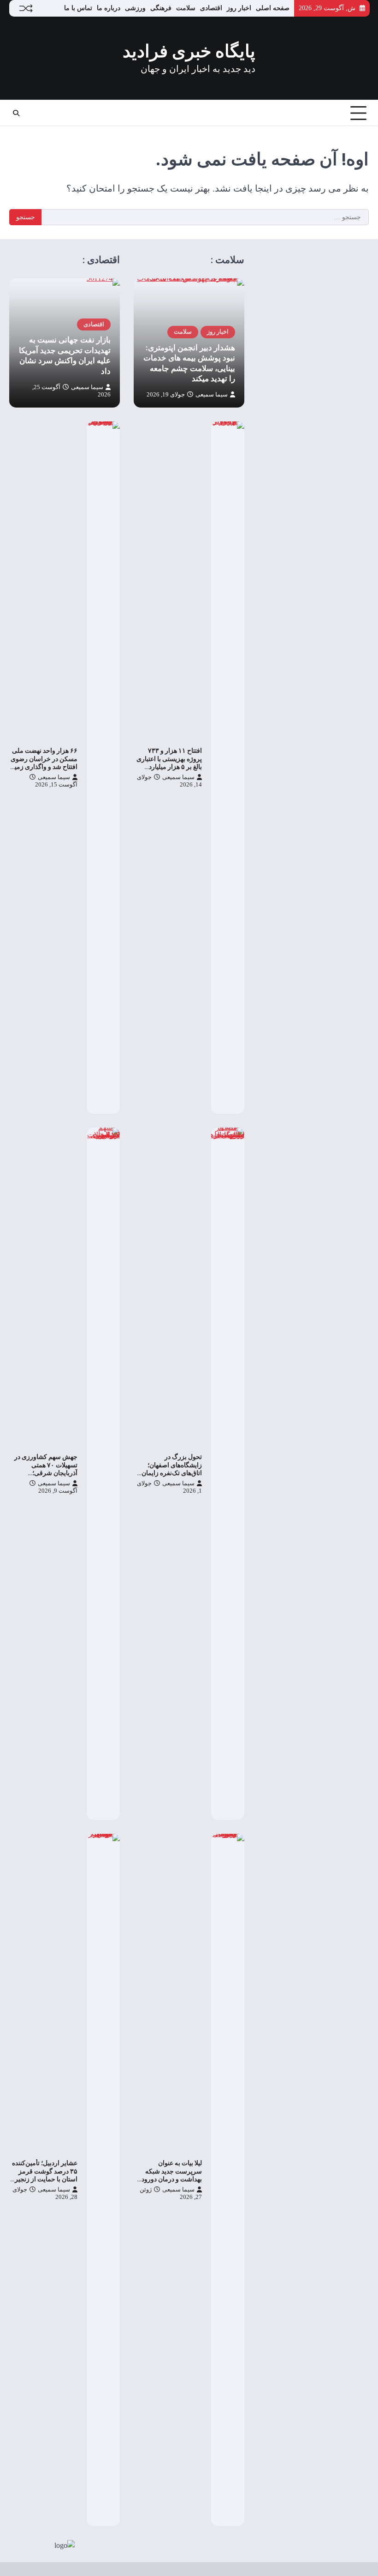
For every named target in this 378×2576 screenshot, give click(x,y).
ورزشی (135, 8)
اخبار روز (239, 8)
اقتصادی (211, 8)
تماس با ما (78, 8)
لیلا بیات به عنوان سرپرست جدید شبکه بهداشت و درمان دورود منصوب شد (172, 2175)
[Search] (16, 113)
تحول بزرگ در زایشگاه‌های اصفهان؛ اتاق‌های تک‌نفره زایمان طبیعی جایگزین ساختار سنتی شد (171, 1473)
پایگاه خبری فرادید (189, 51)
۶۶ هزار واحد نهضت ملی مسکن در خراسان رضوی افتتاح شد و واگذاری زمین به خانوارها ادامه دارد (44, 763)
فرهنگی (161, 8)
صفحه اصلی (273, 8)
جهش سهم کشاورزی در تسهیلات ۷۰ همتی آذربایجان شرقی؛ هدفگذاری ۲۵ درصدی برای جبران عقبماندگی (46, 1473)
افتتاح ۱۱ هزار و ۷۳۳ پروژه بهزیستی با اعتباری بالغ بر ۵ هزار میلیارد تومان (169, 763)
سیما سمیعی (212, 395)
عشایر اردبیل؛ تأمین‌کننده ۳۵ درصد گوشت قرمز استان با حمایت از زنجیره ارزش (44, 2175)
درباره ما (109, 8)
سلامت (186, 8)
